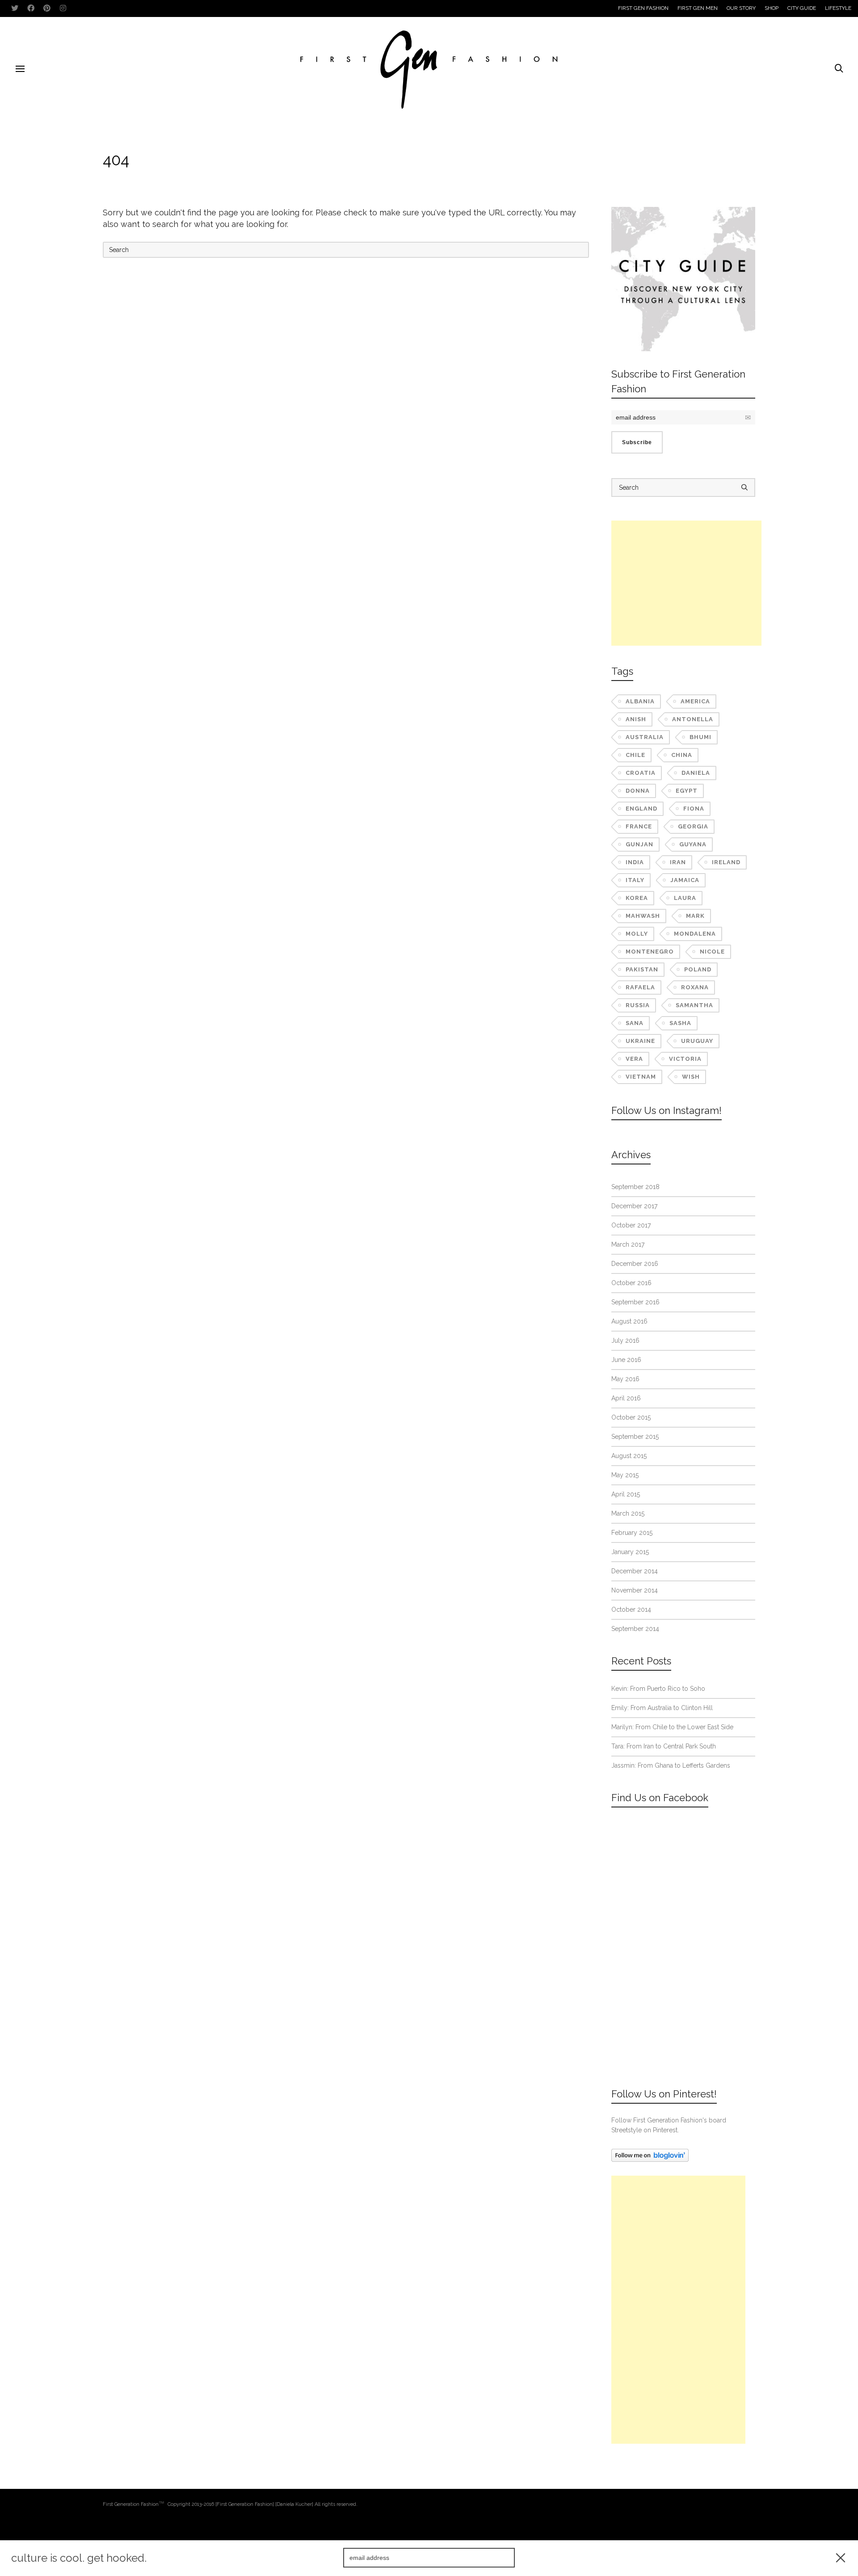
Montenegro (650, 952)
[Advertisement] (686, 583)
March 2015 (628, 1513)
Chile (635, 755)
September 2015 (635, 1437)
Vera (634, 1059)
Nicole (712, 952)
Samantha (694, 1005)
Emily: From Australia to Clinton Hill (662, 1708)
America (695, 701)
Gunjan (639, 844)
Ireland (726, 862)
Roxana (695, 987)
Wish (691, 1077)
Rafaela (640, 987)
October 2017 (631, 1225)
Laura (685, 898)
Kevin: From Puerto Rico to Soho (658, 1689)
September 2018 (635, 1187)
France (639, 826)
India (635, 862)
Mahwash (643, 916)
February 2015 (632, 1533)
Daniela (696, 773)
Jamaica (685, 880)
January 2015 (630, 1552)
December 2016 (635, 1264)
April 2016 (626, 1398)
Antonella (693, 719)
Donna (638, 791)
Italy (635, 880)
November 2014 (635, 1590)
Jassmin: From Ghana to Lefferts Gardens (671, 1765)
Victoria (685, 1059)
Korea (637, 898)
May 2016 (625, 1379)
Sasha (680, 1023)
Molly (637, 934)
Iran (678, 862)
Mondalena (695, 934)
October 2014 (631, 1609)
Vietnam (641, 1077)
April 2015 (626, 1494)
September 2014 (635, 1629)
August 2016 (629, 1321)
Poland (698, 969)
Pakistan (642, 969)
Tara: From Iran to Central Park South (664, 1746)
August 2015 (629, 1456)
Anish (636, 719)
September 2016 (635, 1302)
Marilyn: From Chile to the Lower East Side (672, 1727)
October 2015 (631, 1417)
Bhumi (700, 737)
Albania (640, 701)
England (641, 809)
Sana (635, 1023)
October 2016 (631, 1283)
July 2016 (625, 1341)
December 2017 (634, 1206)
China (682, 755)
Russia (638, 1005)
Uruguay (697, 1041)
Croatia (641, 773)
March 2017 (628, 1244)
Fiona (694, 809)
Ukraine (640, 1041)
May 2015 (625, 1475)
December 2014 (635, 1571)
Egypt (687, 791)
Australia (645, 737)
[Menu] (20, 69)
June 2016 (626, 1360)
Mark (695, 916)
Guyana (693, 844)
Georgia (693, 826)
